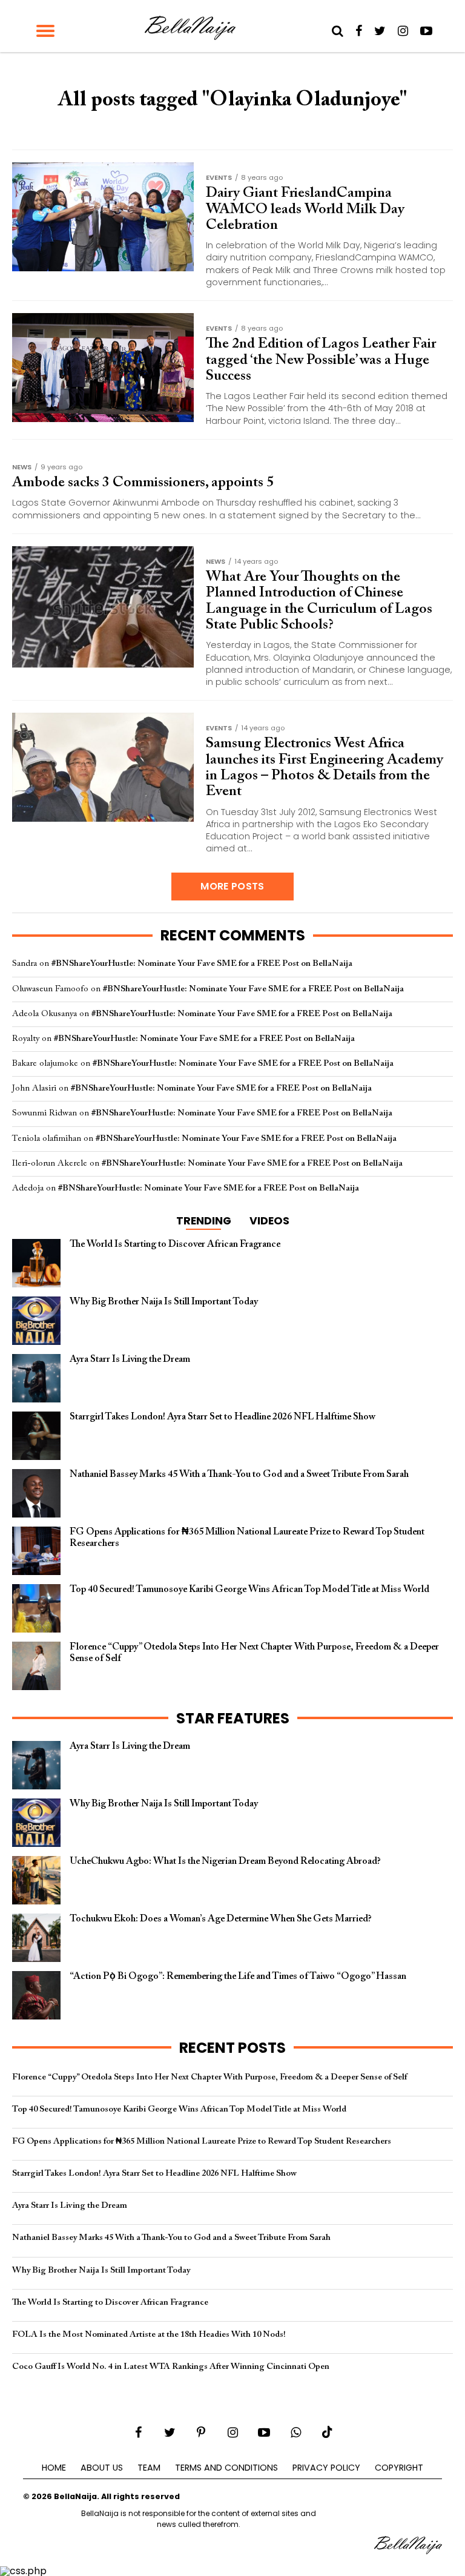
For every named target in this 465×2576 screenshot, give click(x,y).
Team (149, 2468)
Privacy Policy (326, 2468)
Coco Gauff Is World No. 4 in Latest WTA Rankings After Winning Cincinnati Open (171, 2367)
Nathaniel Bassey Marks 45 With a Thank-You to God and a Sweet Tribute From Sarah (171, 2238)
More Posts (232, 886)
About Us (102, 2468)
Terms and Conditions (226, 2468)
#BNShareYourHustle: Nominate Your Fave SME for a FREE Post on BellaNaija (202, 964)
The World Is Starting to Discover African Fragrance (110, 2303)
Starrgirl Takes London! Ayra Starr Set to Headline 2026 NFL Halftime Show (154, 2174)
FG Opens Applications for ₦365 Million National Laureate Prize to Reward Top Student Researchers (202, 2142)
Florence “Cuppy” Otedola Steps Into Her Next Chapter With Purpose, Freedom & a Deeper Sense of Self (209, 2077)
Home (54, 2468)
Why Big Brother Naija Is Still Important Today (101, 2271)
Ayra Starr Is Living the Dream (70, 2206)
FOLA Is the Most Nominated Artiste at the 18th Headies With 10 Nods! (149, 2335)
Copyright (399, 2468)
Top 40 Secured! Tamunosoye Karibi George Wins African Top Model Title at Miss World (179, 2109)
